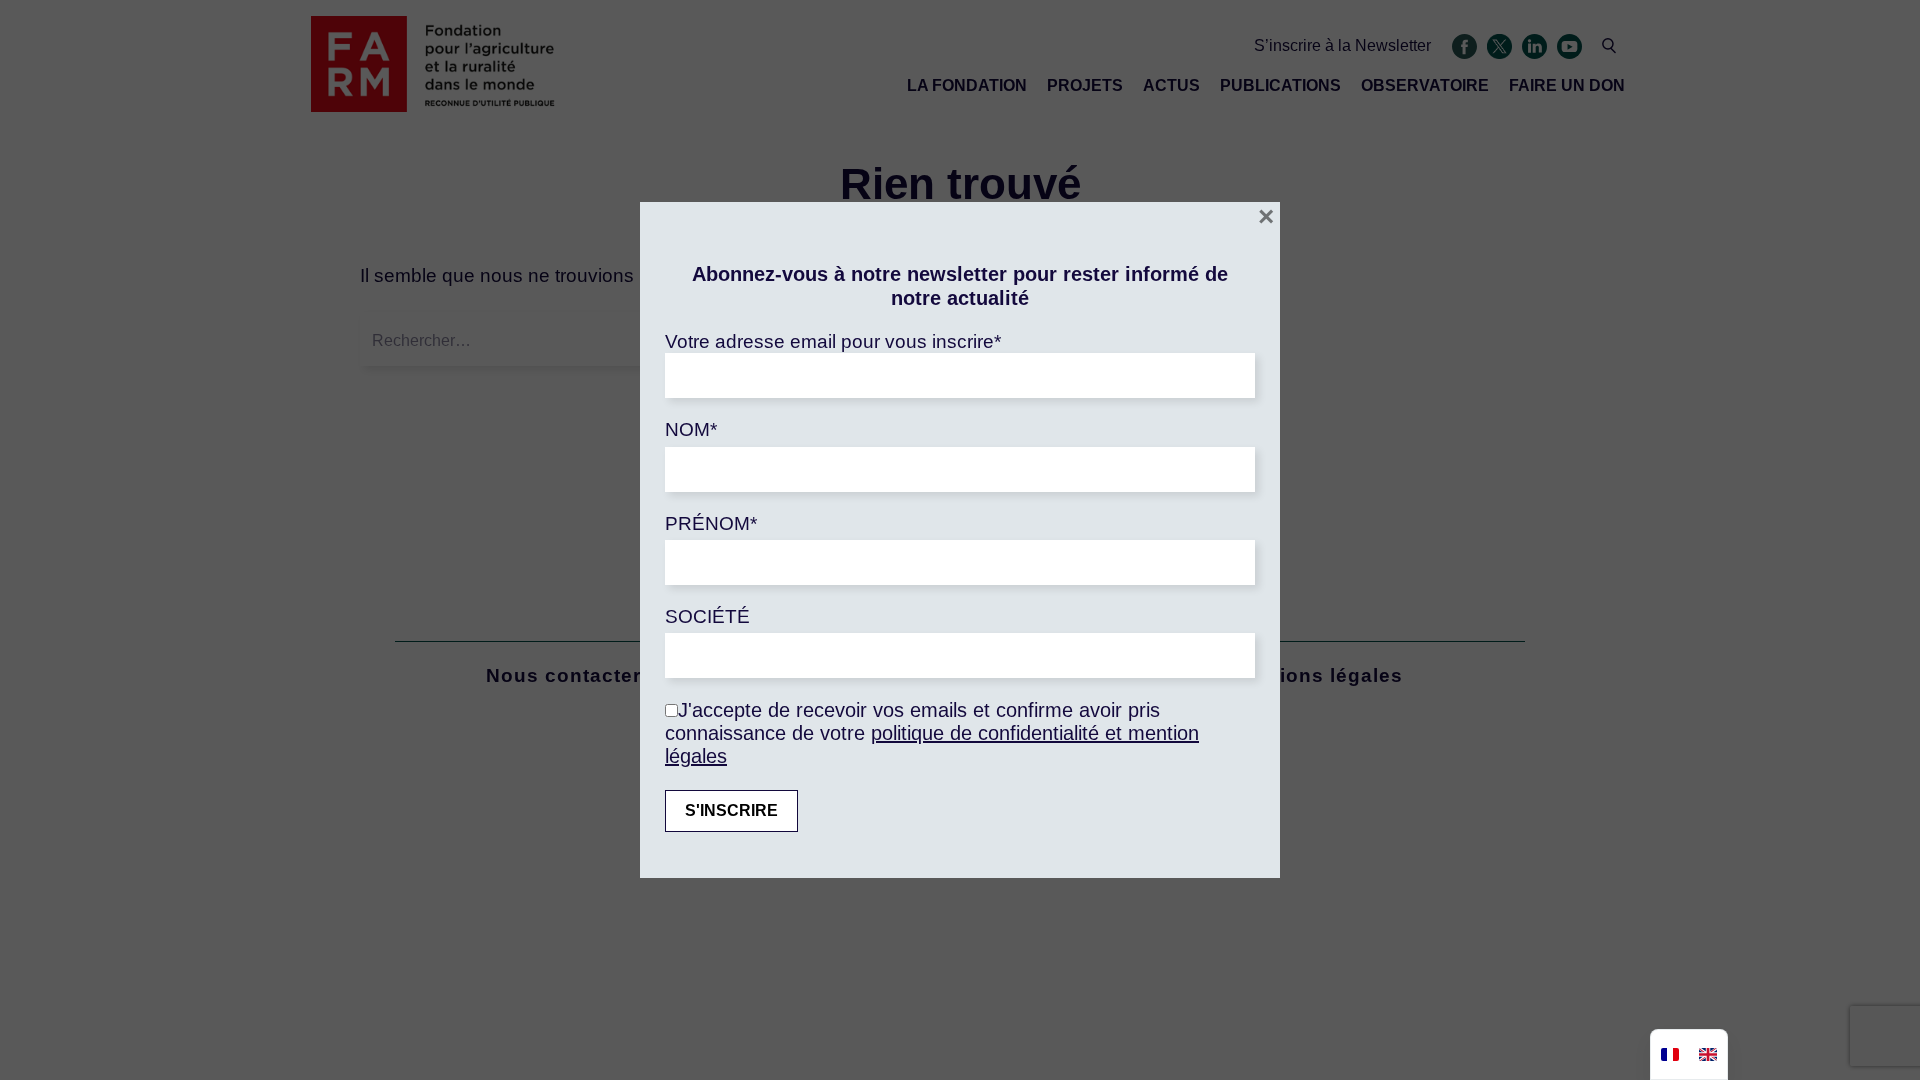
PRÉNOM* (711, 523)
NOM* (691, 429)
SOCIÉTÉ (707, 616)
